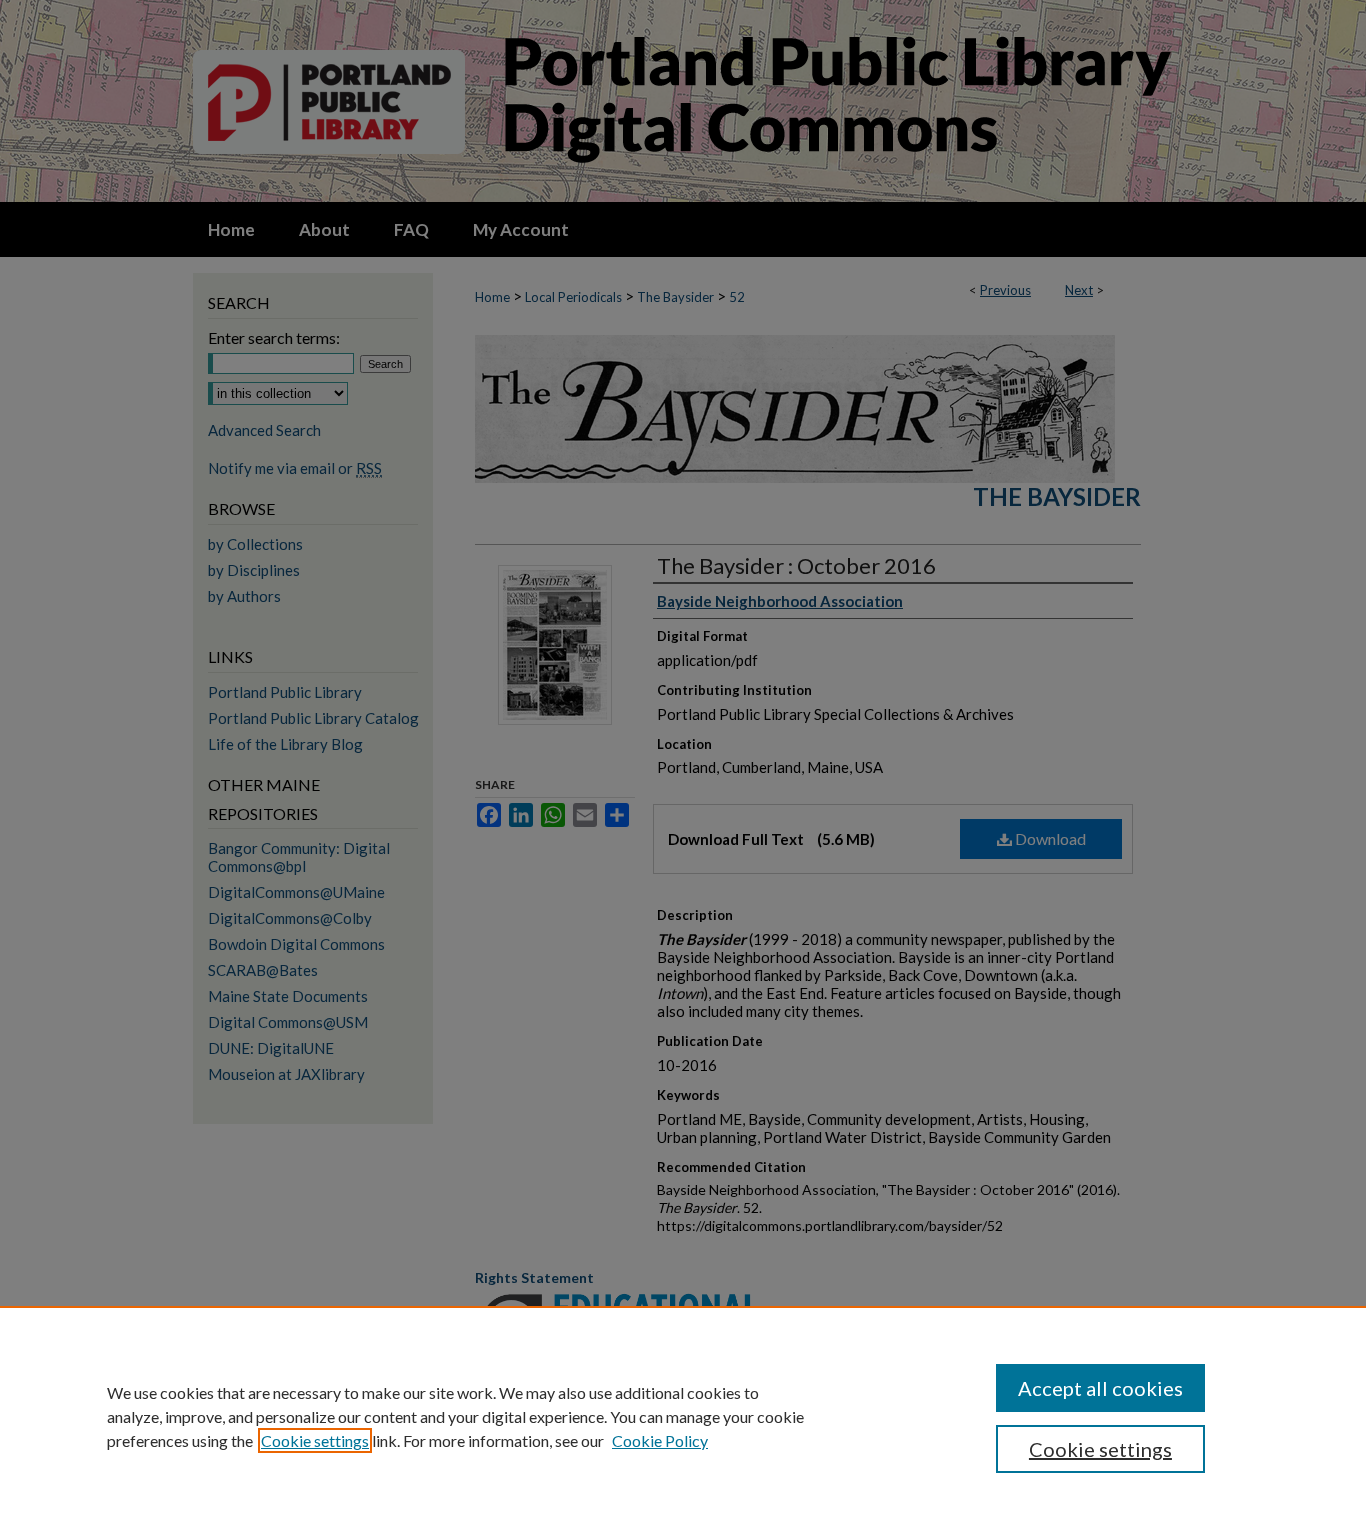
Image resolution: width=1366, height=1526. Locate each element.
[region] (683, 1416)
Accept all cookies (1100, 1388)
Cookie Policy (660, 1440)
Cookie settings (315, 1440)
